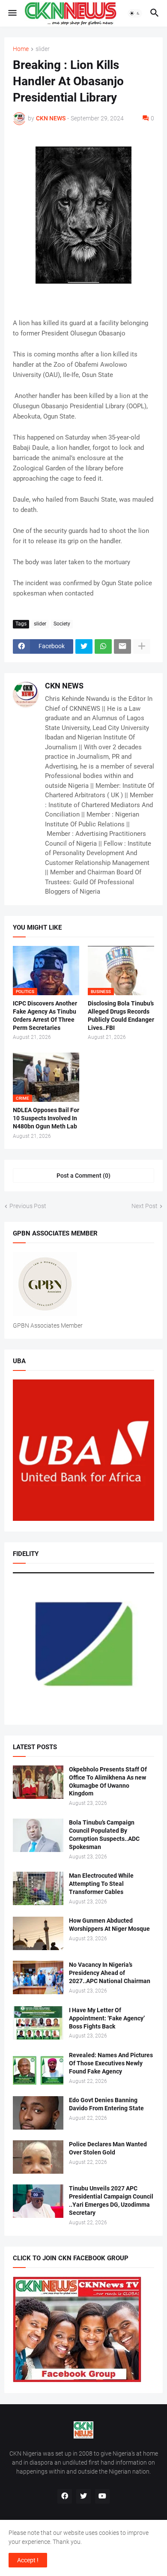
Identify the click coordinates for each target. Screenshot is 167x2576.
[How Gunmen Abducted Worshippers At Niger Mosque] (38, 1933)
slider (43, 49)
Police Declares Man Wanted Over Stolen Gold (108, 2148)
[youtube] (102, 2496)
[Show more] (142, 646)
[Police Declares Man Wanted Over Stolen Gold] (38, 2157)
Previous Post (28, 1206)
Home (21, 49)
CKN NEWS (64, 686)
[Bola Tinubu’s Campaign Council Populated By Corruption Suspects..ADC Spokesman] (38, 1835)
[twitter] (83, 2496)
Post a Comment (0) (83, 1176)
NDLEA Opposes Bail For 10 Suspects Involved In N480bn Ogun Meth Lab (46, 1118)
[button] (12, 13)
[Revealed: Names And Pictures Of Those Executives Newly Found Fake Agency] (38, 2068)
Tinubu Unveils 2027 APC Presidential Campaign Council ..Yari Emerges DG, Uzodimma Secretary (111, 2201)
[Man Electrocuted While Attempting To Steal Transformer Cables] (38, 1888)
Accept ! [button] (28, 2560)
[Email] (122, 646)
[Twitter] (84, 646)
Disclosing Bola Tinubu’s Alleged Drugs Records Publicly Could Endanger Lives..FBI (121, 1016)
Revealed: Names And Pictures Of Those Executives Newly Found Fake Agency (111, 2063)
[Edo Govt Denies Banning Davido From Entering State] (38, 2113)
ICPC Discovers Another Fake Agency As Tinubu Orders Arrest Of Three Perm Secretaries (45, 1016)
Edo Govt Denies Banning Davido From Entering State (106, 2104)
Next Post (145, 1206)
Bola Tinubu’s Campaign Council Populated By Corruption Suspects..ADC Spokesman (104, 1835)
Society (62, 624)
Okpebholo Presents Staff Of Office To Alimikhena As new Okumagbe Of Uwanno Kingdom (108, 1782)
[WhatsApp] (103, 646)
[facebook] (65, 2496)
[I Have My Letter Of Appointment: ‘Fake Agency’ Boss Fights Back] (38, 2023)
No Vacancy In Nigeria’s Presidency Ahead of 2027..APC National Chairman (110, 1973)
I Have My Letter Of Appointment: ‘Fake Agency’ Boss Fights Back (107, 2018)
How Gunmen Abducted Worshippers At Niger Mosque (109, 1925)
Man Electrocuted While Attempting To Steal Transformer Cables (101, 1884)
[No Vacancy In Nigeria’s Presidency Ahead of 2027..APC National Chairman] (38, 1978)
